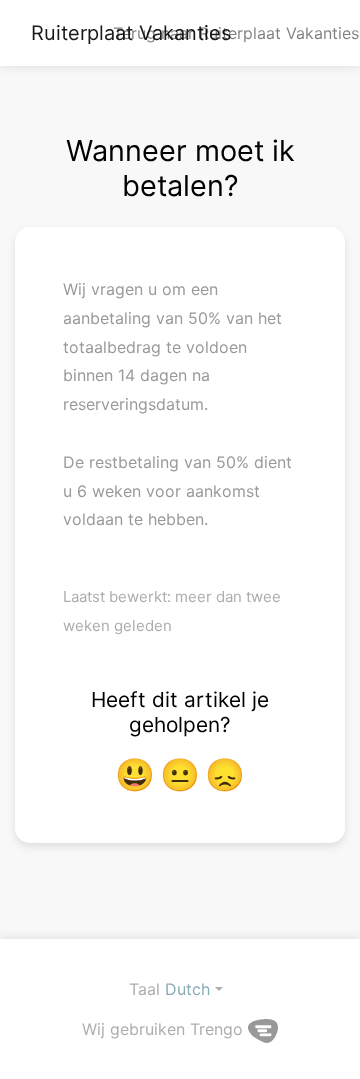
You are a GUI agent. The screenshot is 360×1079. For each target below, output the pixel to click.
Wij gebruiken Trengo (165, 1029)
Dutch (187, 989)
